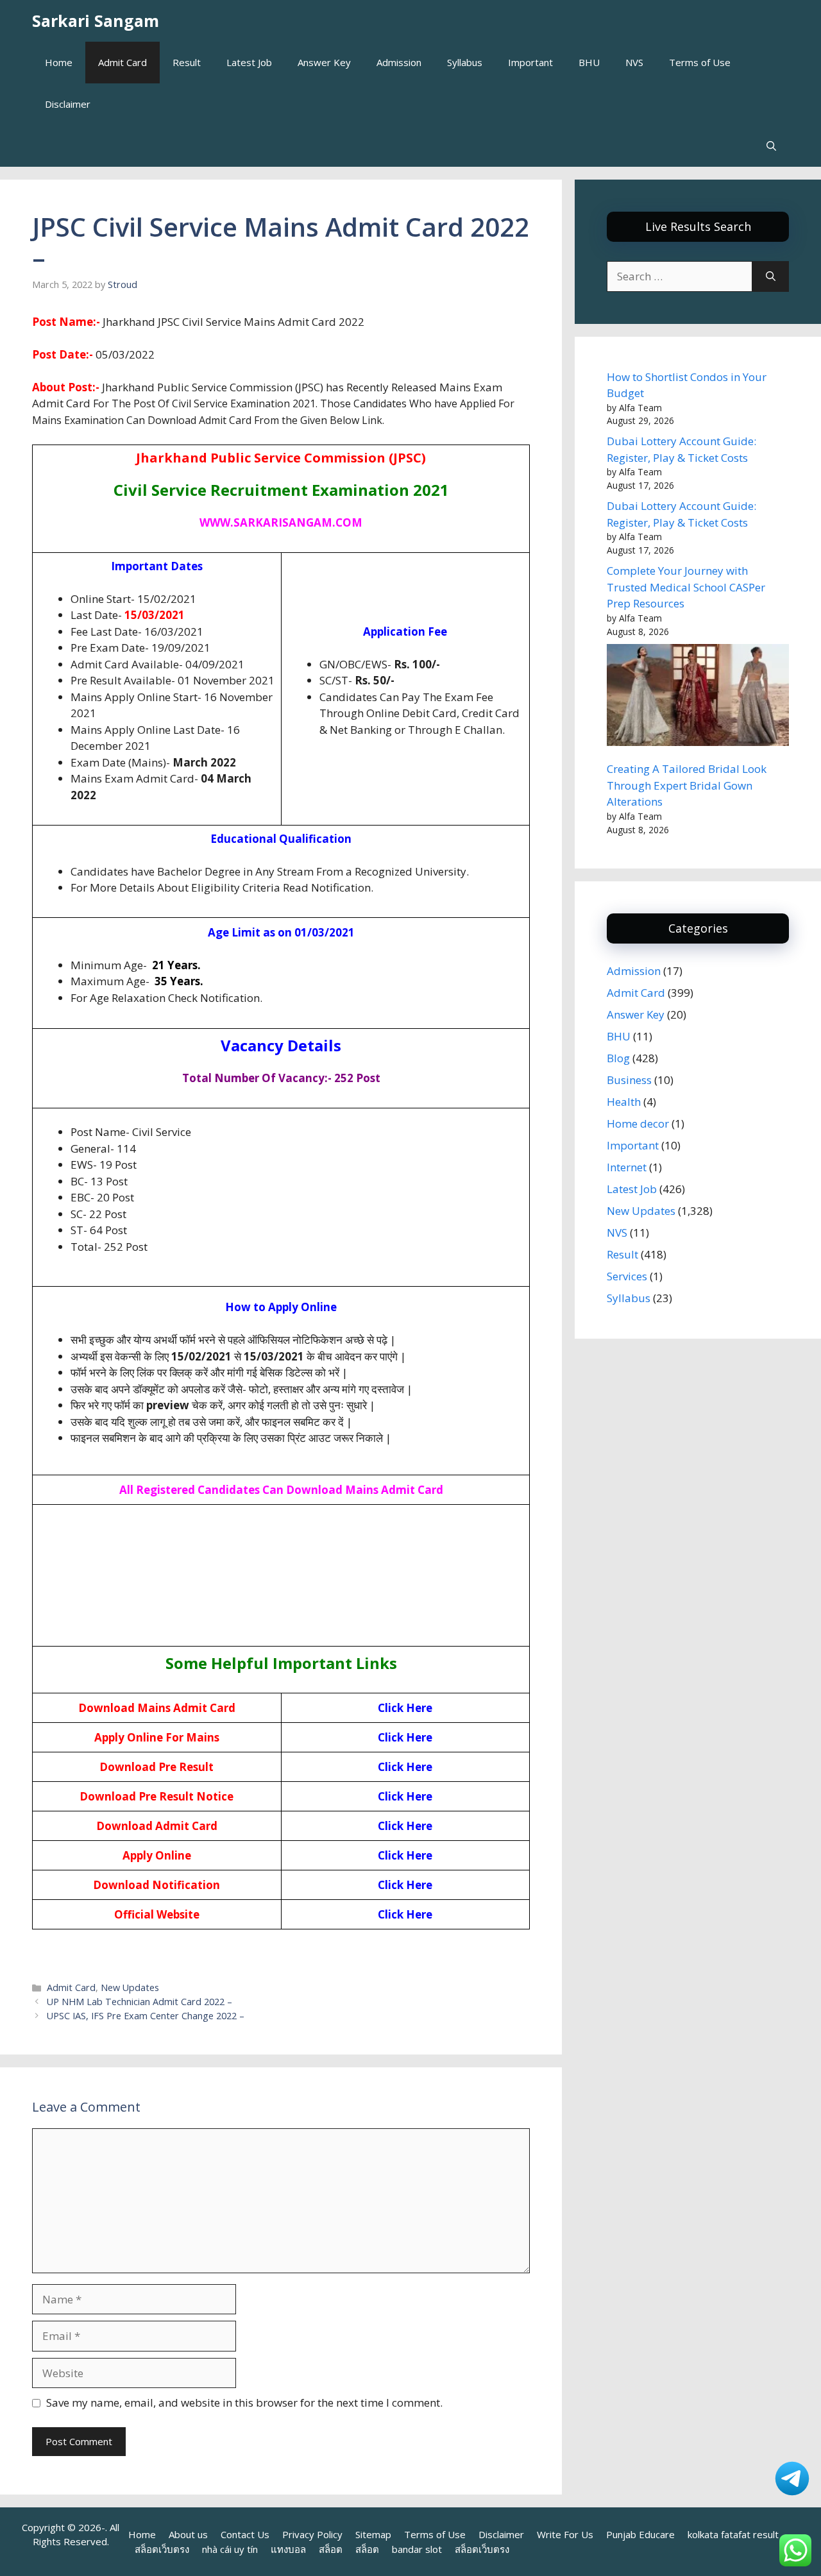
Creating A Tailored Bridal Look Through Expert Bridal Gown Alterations (687, 785)
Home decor (638, 1123)
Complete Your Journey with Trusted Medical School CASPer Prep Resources (686, 587)
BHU (589, 62)
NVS (634, 62)
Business (629, 1080)
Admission (399, 62)
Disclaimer (68, 104)
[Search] (771, 276)
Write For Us (565, 2534)
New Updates (130, 1987)
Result (187, 62)
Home (59, 62)
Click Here (405, 1708)
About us (188, 2534)
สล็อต (331, 2549)
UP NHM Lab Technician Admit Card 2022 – (140, 2002)
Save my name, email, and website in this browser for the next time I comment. (244, 2402)
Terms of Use (700, 62)
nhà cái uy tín (230, 2549)
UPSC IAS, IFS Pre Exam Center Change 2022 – (146, 2016)
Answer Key (324, 62)
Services (627, 1276)
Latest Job (249, 62)
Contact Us (245, 2534)
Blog (618, 1058)
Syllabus (465, 62)
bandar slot (417, 2549)
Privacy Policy (312, 2534)
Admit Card (123, 62)
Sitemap (373, 2534)
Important (530, 62)
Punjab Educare (640, 2534)
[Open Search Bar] (771, 146)
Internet (627, 1167)
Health (624, 1102)
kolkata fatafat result (733, 2534)
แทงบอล (288, 2549)
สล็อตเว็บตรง (162, 2549)
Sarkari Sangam (96, 21)
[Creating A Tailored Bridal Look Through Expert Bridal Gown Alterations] (698, 697)
